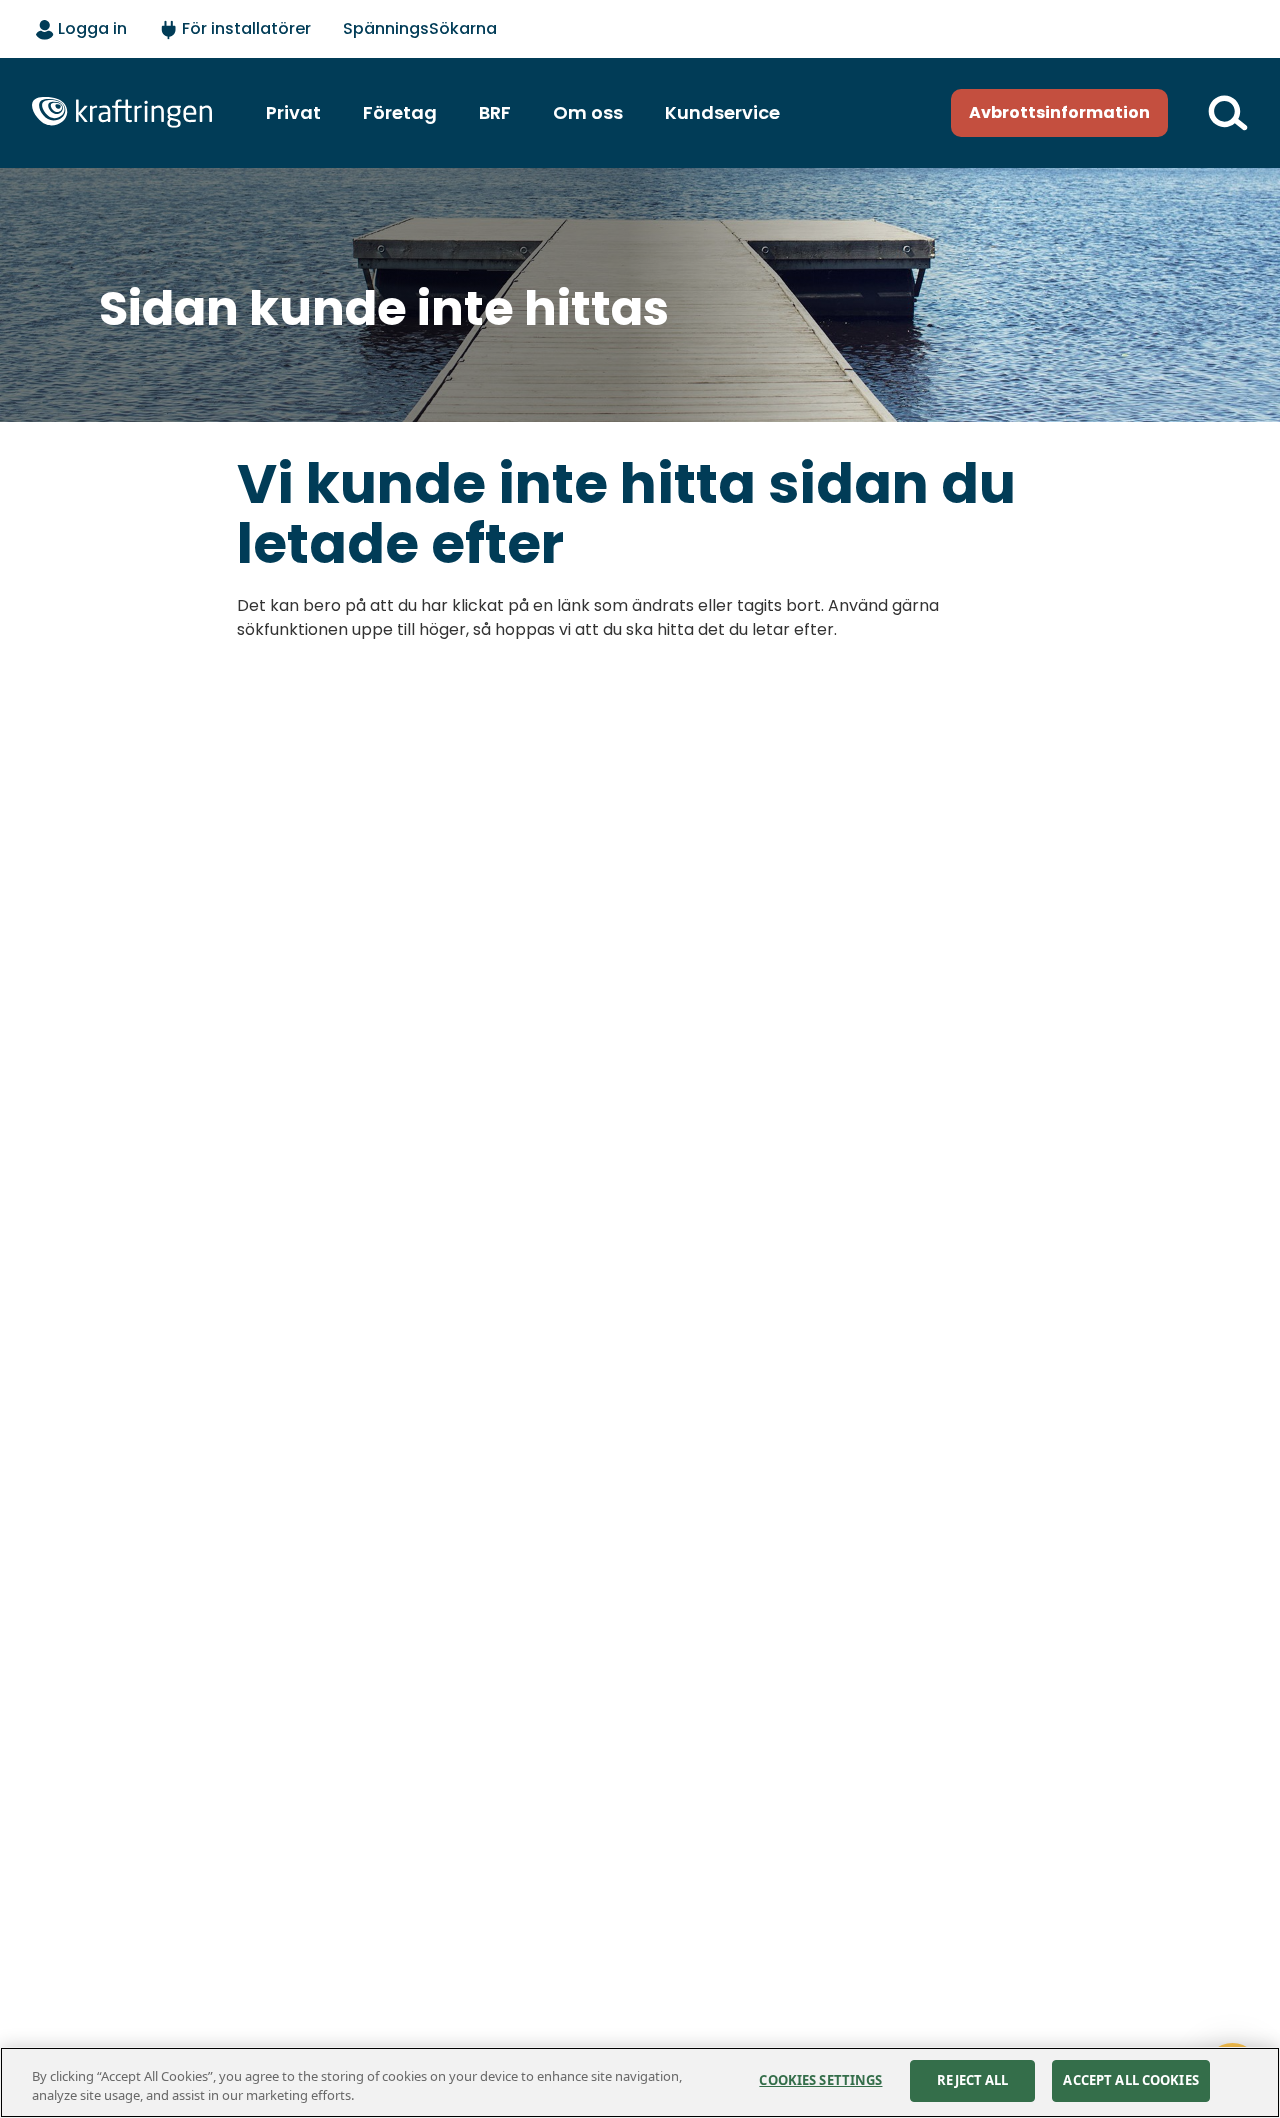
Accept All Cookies (1130, 2080)
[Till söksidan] (1228, 113)
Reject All (972, 2080)
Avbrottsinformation (1059, 112)
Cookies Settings (820, 2080)
